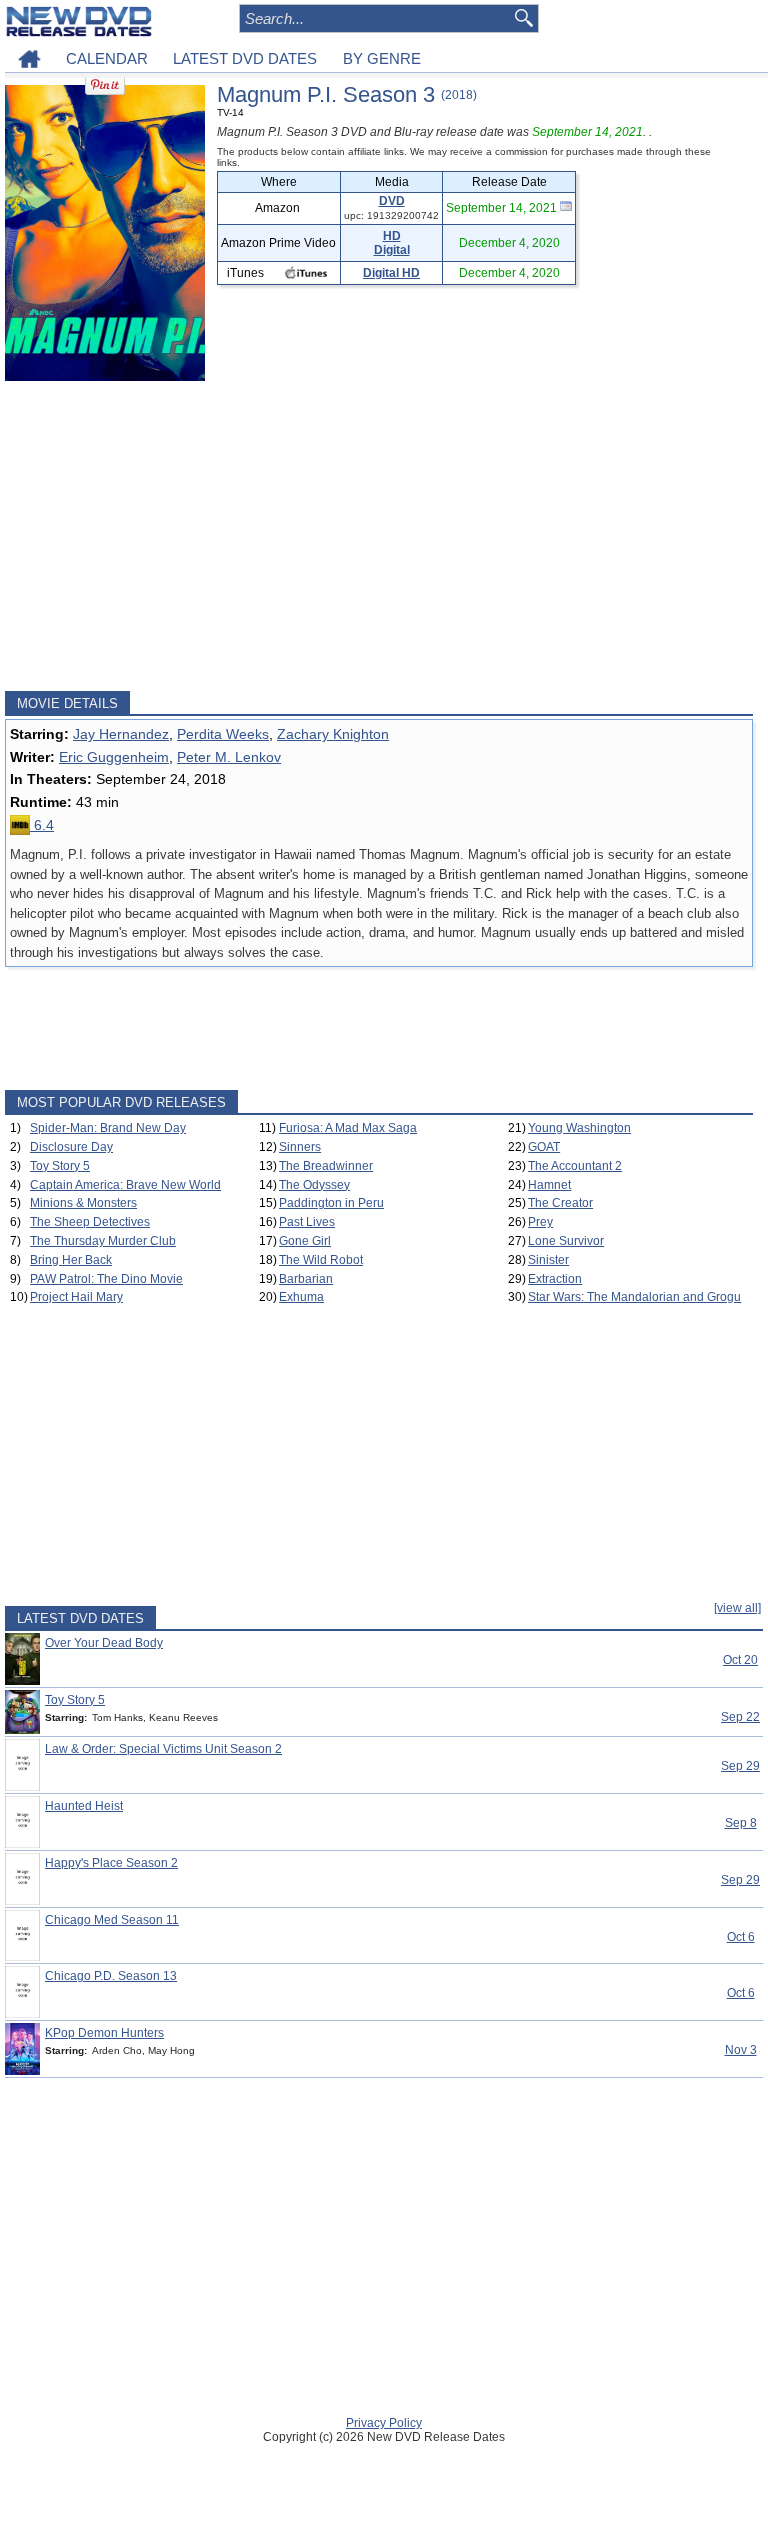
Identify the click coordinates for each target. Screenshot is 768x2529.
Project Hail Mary (76, 1297)
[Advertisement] (379, 536)
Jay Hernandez (121, 734)
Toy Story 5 (60, 1166)
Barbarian (306, 1279)
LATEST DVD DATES (245, 58)
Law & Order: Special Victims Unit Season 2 (163, 1749)
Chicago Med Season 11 (112, 1920)
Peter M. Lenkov (229, 757)
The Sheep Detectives (90, 1222)
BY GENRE (382, 58)
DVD (392, 201)
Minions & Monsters (83, 1203)
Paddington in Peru (331, 1203)
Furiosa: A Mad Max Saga (348, 1128)
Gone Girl (305, 1241)
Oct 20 (740, 1660)
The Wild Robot (321, 1260)
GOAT (544, 1147)
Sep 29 (740, 1766)
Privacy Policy (384, 2423)
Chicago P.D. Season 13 (111, 1976)
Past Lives (307, 1222)
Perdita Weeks (223, 734)
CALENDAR (107, 58)
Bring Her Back (71, 1260)
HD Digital (392, 243)
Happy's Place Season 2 (111, 1863)
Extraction (555, 1279)
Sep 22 (740, 1717)
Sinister (548, 1260)
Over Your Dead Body (104, 1643)
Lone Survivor (566, 1241)
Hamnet (549, 1185)
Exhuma (301, 1297)
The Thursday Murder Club (103, 1241)
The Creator (560, 1203)
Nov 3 (741, 2050)
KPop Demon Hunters (104, 2033)
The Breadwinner (326, 1166)
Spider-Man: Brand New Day (108, 1128)
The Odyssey (314, 1185)
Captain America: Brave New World (125, 1185)
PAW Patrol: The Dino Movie (106, 1279)
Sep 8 (741, 1823)
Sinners (300, 1147)
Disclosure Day (71, 1147)
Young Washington (579, 1128)
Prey (540, 1222)
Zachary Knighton (333, 734)
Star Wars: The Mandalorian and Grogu (634, 1297)
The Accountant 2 (575, 1166)
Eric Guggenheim (114, 757)
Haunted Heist (84, 1806)
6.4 (42, 825)
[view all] (737, 1608)
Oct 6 (741, 1937)
